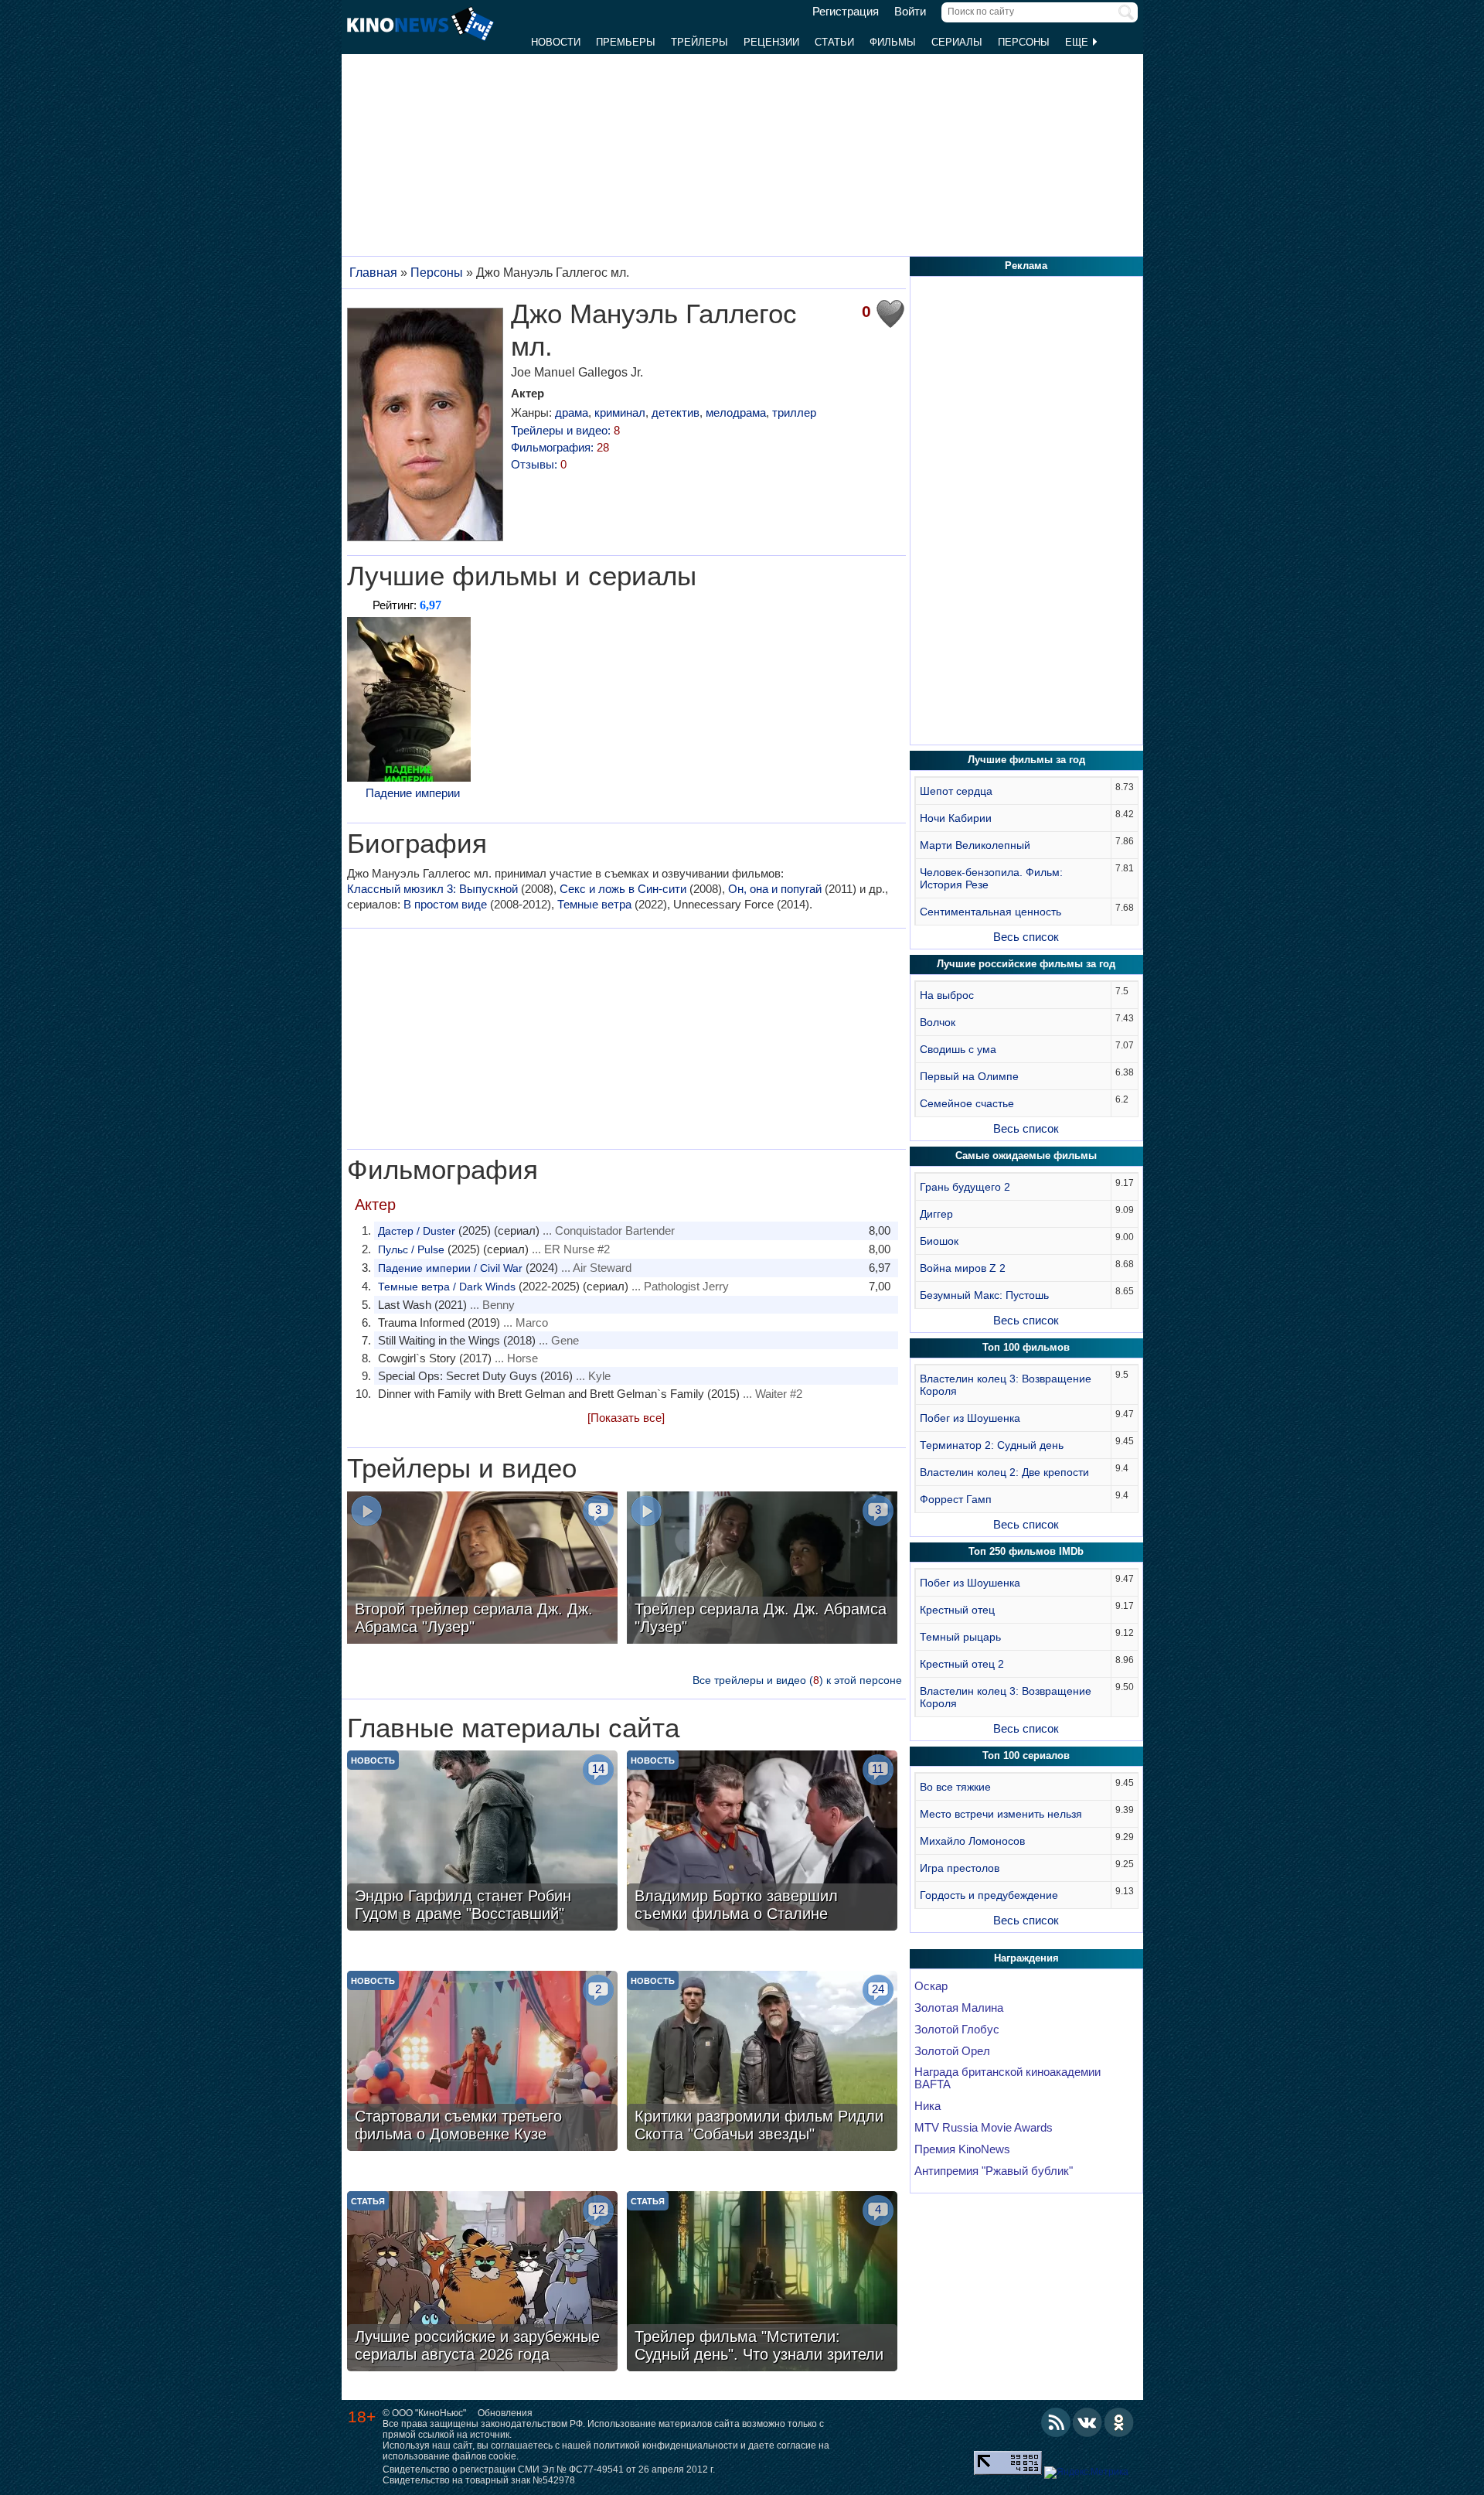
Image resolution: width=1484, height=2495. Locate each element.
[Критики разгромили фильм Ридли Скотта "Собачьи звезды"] (762, 2063)
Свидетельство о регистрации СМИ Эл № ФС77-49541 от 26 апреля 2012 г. (549, 2469)
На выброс (947, 995)
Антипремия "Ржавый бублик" (994, 2171)
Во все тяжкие (955, 1787)
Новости (556, 42)
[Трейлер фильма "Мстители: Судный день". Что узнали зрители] (762, 2283)
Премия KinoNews (962, 2149)
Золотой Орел (952, 2051)
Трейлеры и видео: (565, 430)
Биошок (939, 1241)
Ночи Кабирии (956, 818)
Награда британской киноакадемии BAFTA (1007, 2078)
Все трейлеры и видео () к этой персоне (797, 1680)
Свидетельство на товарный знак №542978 (479, 2480)
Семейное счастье (967, 1103)
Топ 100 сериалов (1026, 1755)
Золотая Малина (959, 2008)
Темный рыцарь (960, 1637)
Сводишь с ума (958, 1049)
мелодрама (736, 412)
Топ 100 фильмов (1026, 1347)
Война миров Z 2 (963, 1268)
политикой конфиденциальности (666, 2446)
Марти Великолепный (975, 845)
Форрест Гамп (956, 1499)
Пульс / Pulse (411, 1249)
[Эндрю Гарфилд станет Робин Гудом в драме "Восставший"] (482, 1842)
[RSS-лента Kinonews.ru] (1056, 2422)
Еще (1078, 42)
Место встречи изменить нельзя (1001, 1814)
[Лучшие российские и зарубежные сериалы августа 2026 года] (482, 2283)
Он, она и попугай (775, 889)
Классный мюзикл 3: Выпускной (432, 889)
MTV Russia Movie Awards (984, 2128)
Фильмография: (560, 447)
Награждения (1026, 1958)
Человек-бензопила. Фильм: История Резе (991, 878)
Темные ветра (594, 904)
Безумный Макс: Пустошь (984, 1295)
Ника (927, 2106)
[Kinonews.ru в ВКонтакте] (1087, 2422)
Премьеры (626, 42)
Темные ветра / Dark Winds (447, 1287)
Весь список (1026, 937)
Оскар (931, 1986)
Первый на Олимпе (969, 1076)
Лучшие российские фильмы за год (1026, 964)
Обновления (505, 2413)
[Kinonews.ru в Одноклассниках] (1119, 2422)
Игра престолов (960, 1868)
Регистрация (846, 12)
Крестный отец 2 (962, 1664)
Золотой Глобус (957, 2030)
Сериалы (957, 42)
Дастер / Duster (417, 1231)
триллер (794, 412)
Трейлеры (699, 42)
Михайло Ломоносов (972, 1841)
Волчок (938, 1022)
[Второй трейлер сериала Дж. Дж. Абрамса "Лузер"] (482, 1570)
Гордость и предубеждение (989, 1895)
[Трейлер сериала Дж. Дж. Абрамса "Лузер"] (762, 1570)
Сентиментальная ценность (990, 912)
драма (572, 412)
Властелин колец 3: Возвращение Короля (1006, 1385)
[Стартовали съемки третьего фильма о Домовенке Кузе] (482, 2063)
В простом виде (445, 904)
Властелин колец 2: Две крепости (1004, 1472)
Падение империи (413, 793)
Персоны (1024, 42)
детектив (676, 412)
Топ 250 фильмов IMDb (1026, 1551)
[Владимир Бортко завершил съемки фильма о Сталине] (762, 1842)
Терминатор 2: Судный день (992, 1445)
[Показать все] (626, 1418)
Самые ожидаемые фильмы (1026, 1155)
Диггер (936, 1214)
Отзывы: (539, 464)
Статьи (834, 42)
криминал (620, 412)
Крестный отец (957, 1610)
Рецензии (771, 42)
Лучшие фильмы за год (1026, 760)
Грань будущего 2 (965, 1187)
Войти (910, 12)
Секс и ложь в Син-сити (623, 889)
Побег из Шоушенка (970, 1418)
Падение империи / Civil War (450, 1268)
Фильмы (893, 42)
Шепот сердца (956, 791)
